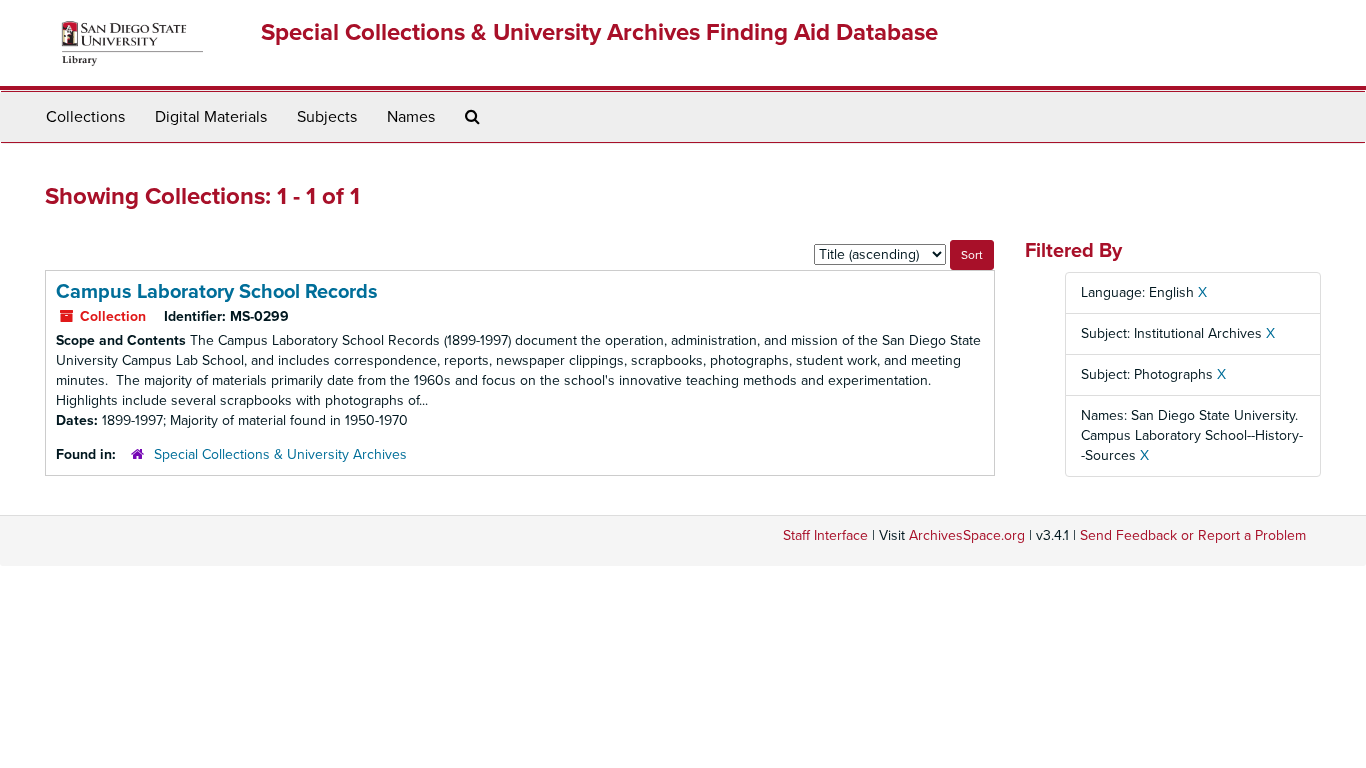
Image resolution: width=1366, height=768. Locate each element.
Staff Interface (825, 535)
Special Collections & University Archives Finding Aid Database (599, 32)
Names (411, 117)
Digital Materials (211, 117)
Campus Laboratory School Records (217, 292)
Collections (85, 117)
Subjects (327, 117)
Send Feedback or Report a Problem (1193, 535)
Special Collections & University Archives (280, 454)
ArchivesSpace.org (967, 535)
